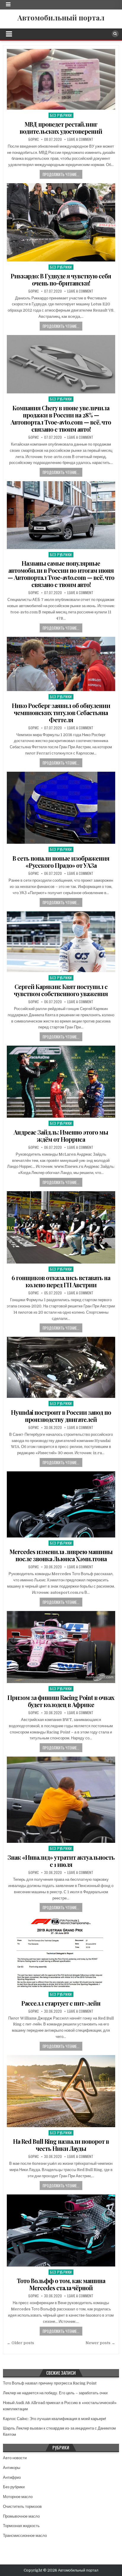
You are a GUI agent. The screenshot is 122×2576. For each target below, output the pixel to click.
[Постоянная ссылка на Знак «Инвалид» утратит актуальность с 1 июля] (61, 1800)
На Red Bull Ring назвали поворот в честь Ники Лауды (61, 2145)
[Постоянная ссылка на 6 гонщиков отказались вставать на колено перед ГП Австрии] (61, 1227)
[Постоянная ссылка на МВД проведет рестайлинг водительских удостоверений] (61, 79)
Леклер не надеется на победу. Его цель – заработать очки (55, 2393)
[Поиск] (115, 34)
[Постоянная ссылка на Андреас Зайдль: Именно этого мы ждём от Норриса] (61, 1082)
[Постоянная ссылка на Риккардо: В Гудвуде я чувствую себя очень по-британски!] (61, 222)
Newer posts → (100, 2343)
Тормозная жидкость (21, 2526)
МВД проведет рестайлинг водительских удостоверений (61, 128)
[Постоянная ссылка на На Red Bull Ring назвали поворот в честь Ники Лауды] (61, 2091)
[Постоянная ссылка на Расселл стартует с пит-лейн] (61, 1952)
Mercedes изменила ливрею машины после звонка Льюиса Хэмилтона (61, 1555)
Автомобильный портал (61, 17)
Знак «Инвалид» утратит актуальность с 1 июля (61, 1861)
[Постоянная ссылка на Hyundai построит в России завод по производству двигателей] (61, 1367)
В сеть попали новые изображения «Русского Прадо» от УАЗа (61, 862)
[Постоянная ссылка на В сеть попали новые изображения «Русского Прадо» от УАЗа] (61, 808)
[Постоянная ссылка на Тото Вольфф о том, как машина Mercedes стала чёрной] (61, 2230)
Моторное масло (18, 2497)
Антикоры (12, 2468)
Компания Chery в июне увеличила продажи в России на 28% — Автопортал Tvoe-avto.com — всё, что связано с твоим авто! (61, 418)
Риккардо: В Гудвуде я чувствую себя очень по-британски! (61, 279)
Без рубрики (61, 115)
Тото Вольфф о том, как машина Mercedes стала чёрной (61, 2284)
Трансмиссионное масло (25, 2536)
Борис (34, 139)
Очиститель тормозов (22, 2506)
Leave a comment (80, 139)
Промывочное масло (21, 2516)
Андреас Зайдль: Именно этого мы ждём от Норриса (61, 1136)
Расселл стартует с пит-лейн (61, 2003)
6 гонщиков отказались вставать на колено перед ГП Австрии (61, 1281)
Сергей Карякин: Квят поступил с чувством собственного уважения (61, 990)
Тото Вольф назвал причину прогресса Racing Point (50, 2383)
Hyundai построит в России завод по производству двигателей (61, 1416)
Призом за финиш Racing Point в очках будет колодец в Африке (61, 1701)
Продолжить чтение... (61, 174)
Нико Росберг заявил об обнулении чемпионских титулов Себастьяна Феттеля (61, 713)
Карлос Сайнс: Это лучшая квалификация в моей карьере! (54, 2419)
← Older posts (20, 2343)
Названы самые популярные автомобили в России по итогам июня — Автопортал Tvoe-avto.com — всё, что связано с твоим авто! (61, 574)
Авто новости (15, 2458)
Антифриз (12, 2477)
